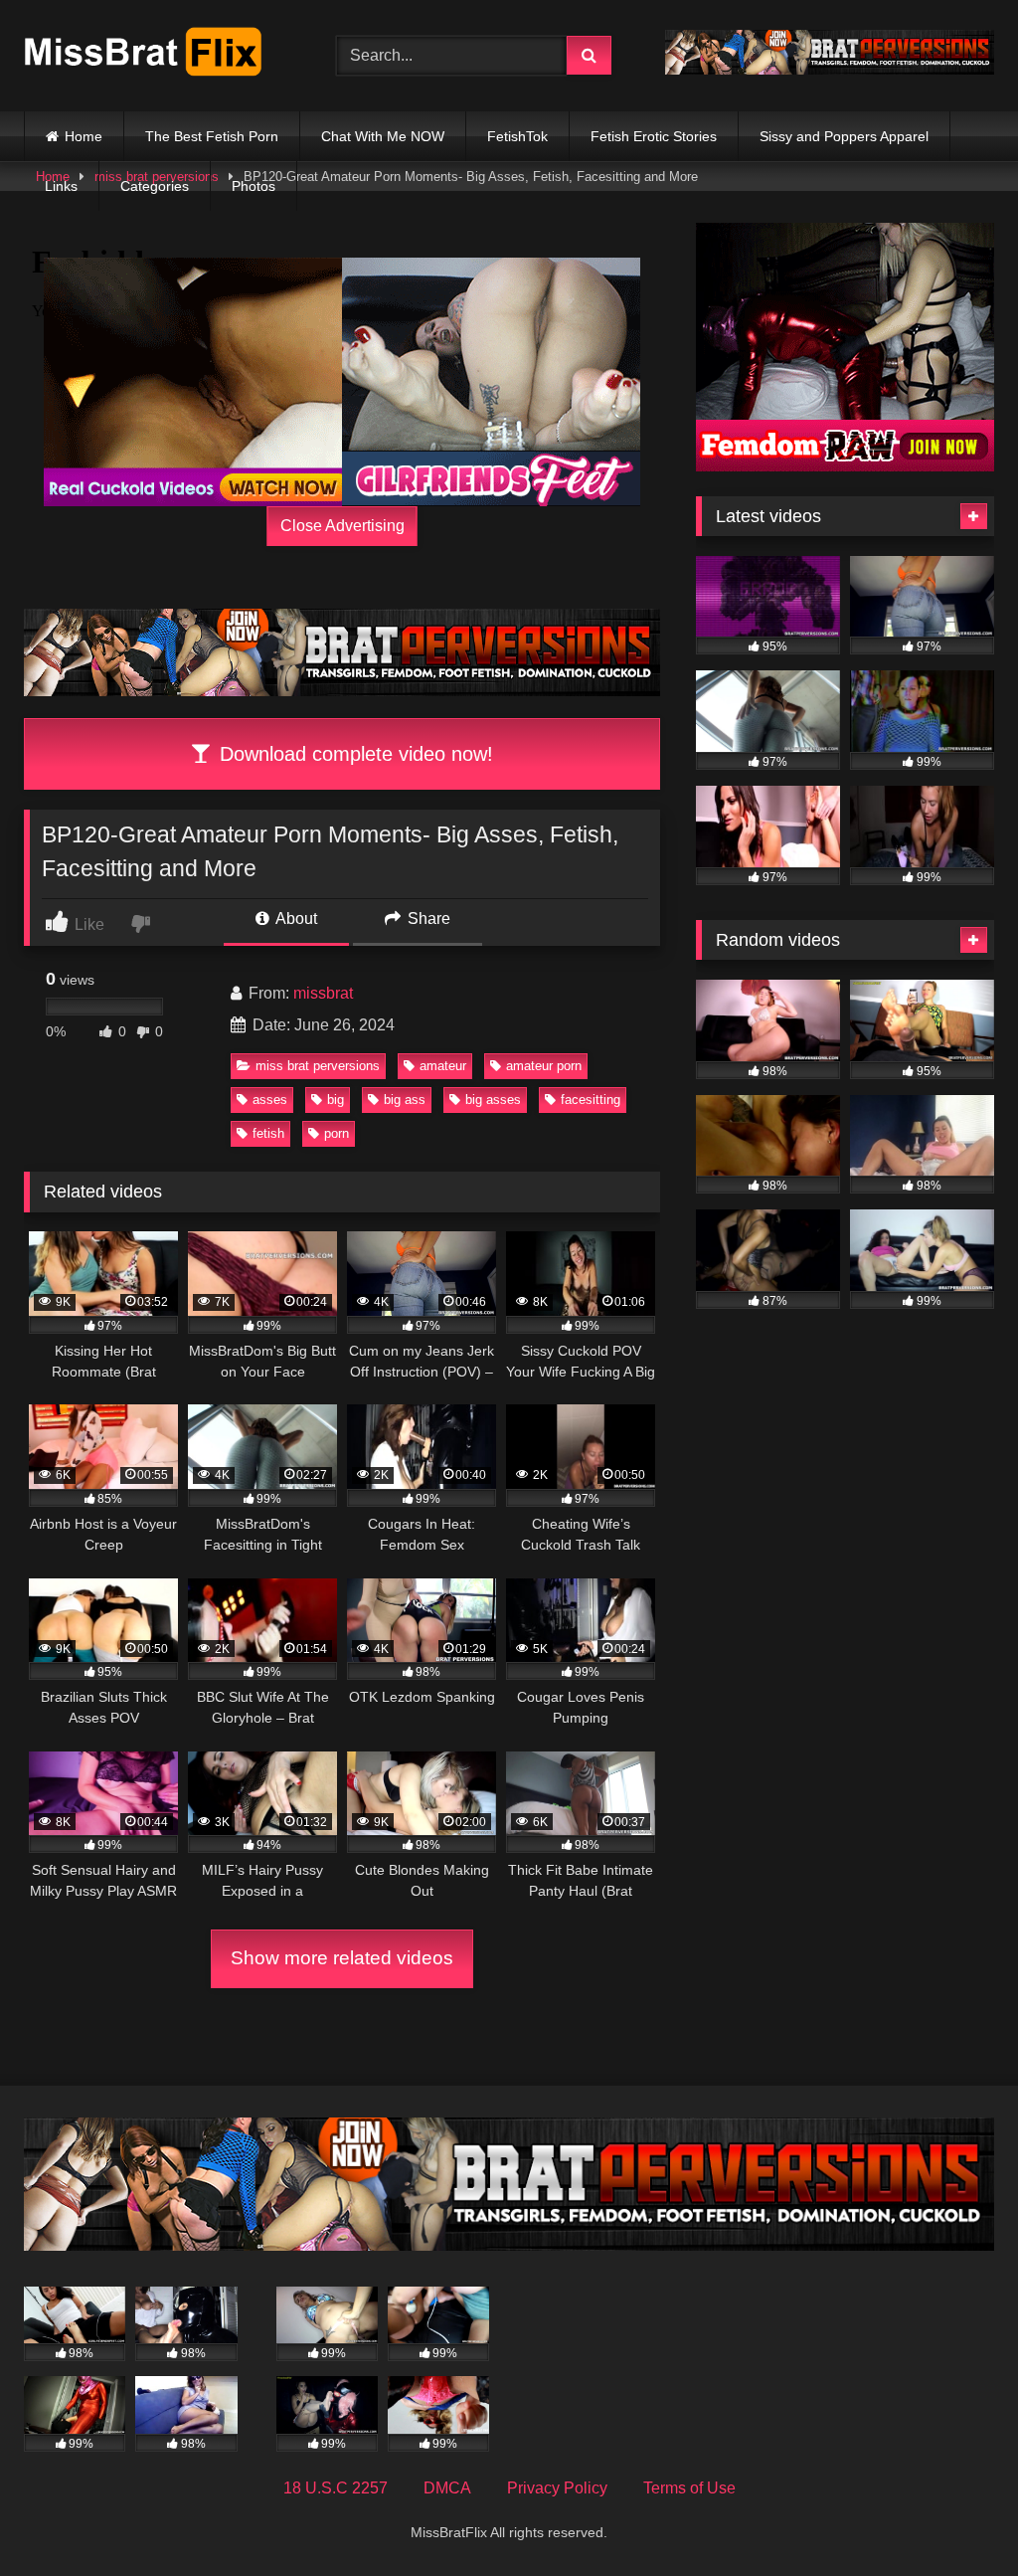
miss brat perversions (318, 1066)
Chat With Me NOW (383, 136)
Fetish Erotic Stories (654, 136)
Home (84, 136)
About (295, 919)
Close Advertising (342, 526)
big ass (405, 1100)
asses (270, 1100)
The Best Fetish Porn (212, 136)
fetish (268, 1133)
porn (337, 1133)
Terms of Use (689, 2488)
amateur (443, 1066)
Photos (254, 186)
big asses (493, 1100)
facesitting (591, 1100)
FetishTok (517, 136)
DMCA (447, 2488)
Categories (155, 186)
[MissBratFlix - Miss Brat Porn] (157, 55)
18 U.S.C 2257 (336, 2488)
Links (61, 186)
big (336, 1100)
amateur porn (544, 1066)
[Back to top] (956, 2517)
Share (427, 919)
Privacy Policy (557, 2488)
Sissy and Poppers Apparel (844, 136)
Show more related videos (342, 1958)
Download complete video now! (353, 754)
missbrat (323, 993)
